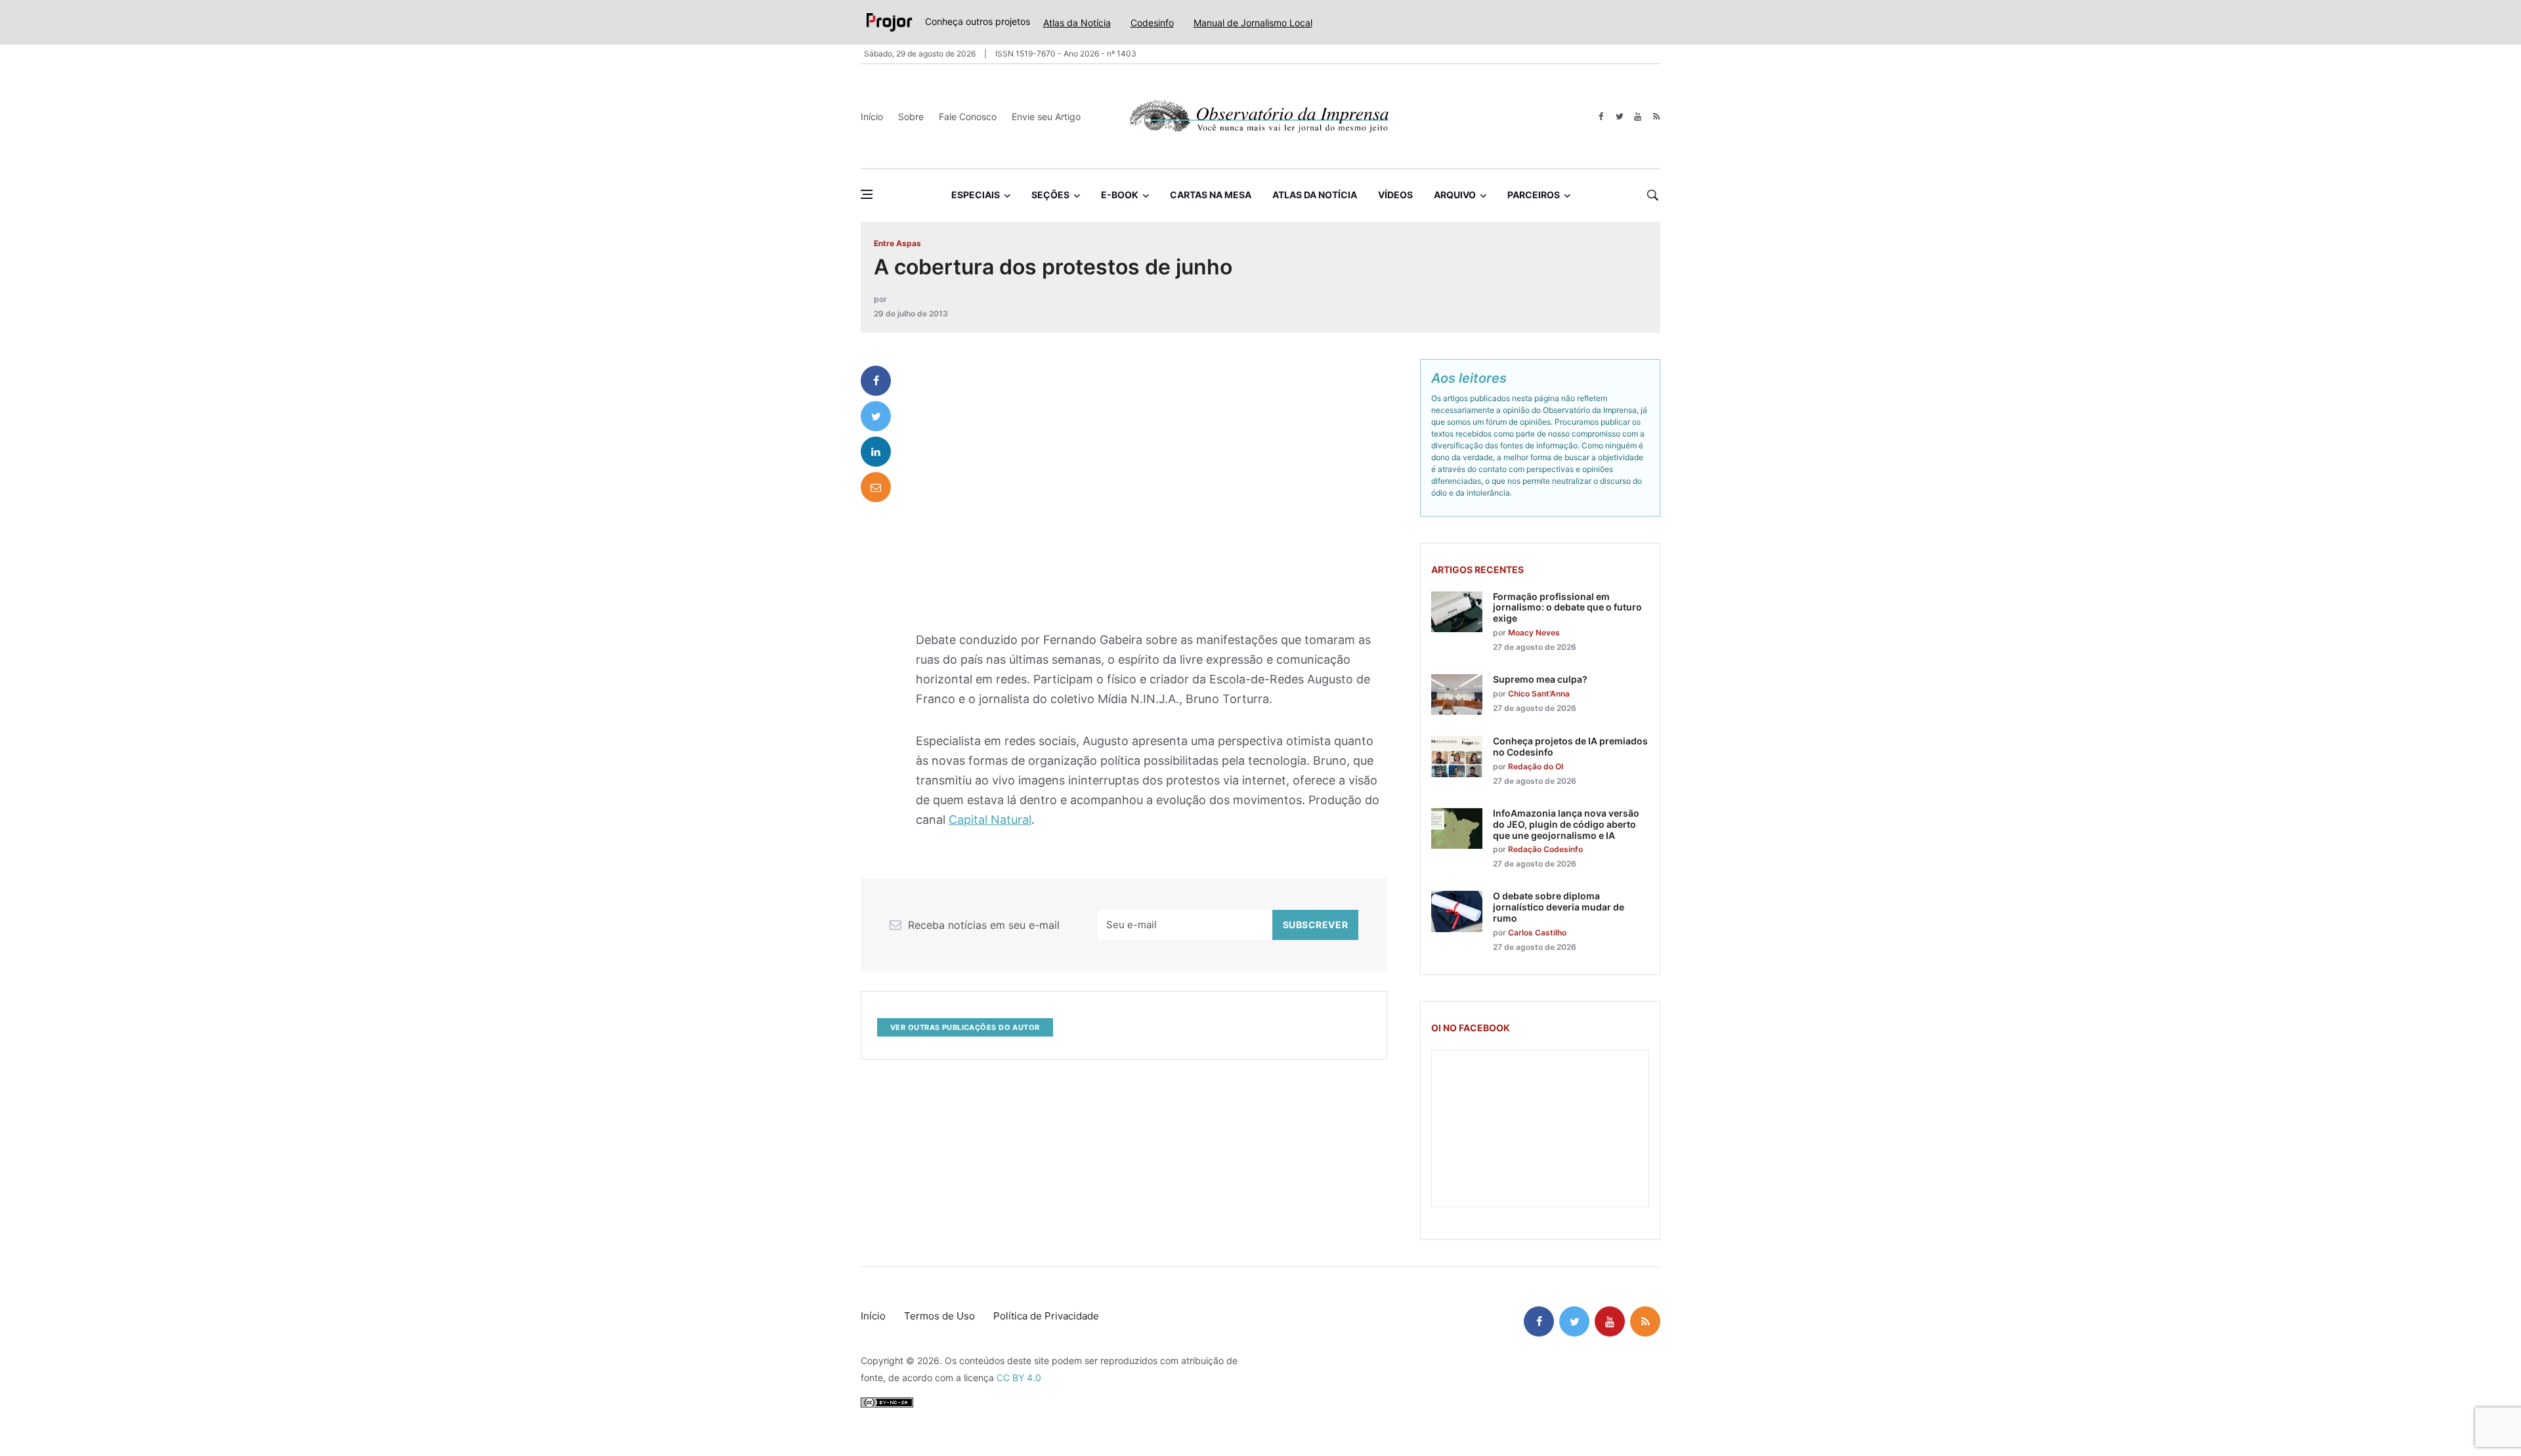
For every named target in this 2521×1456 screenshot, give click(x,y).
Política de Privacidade (1046, 1316)
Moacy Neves (1534, 632)
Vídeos (1395, 195)
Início (872, 117)
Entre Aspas (897, 243)
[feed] (1656, 117)
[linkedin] (876, 452)
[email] (876, 487)
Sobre (911, 117)
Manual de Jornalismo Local (1253, 23)
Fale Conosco (968, 117)
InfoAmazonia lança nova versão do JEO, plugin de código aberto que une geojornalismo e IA (1566, 824)
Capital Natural (990, 820)
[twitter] (1619, 117)
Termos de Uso (939, 1316)
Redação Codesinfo (1545, 849)
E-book (1120, 195)
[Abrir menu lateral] (867, 194)
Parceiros (1534, 195)
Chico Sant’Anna (1539, 694)
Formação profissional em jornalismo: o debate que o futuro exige (1567, 608)
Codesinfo (1152, 23)
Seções (1050, 195)
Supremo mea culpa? (1540, 679)
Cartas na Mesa (1211, 195)
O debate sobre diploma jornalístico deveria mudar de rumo (1559, 907)
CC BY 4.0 (1019, 1378)
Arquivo (1455, 195)
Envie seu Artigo (1046, 117)
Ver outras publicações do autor (965, 1027)
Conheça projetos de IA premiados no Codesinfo (1570, 746)
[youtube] (1638, 117)
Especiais (976, 195)
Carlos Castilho (1537, 932)
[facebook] (1601, 117)
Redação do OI (1536, 766)
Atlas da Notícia (1077, 23)
